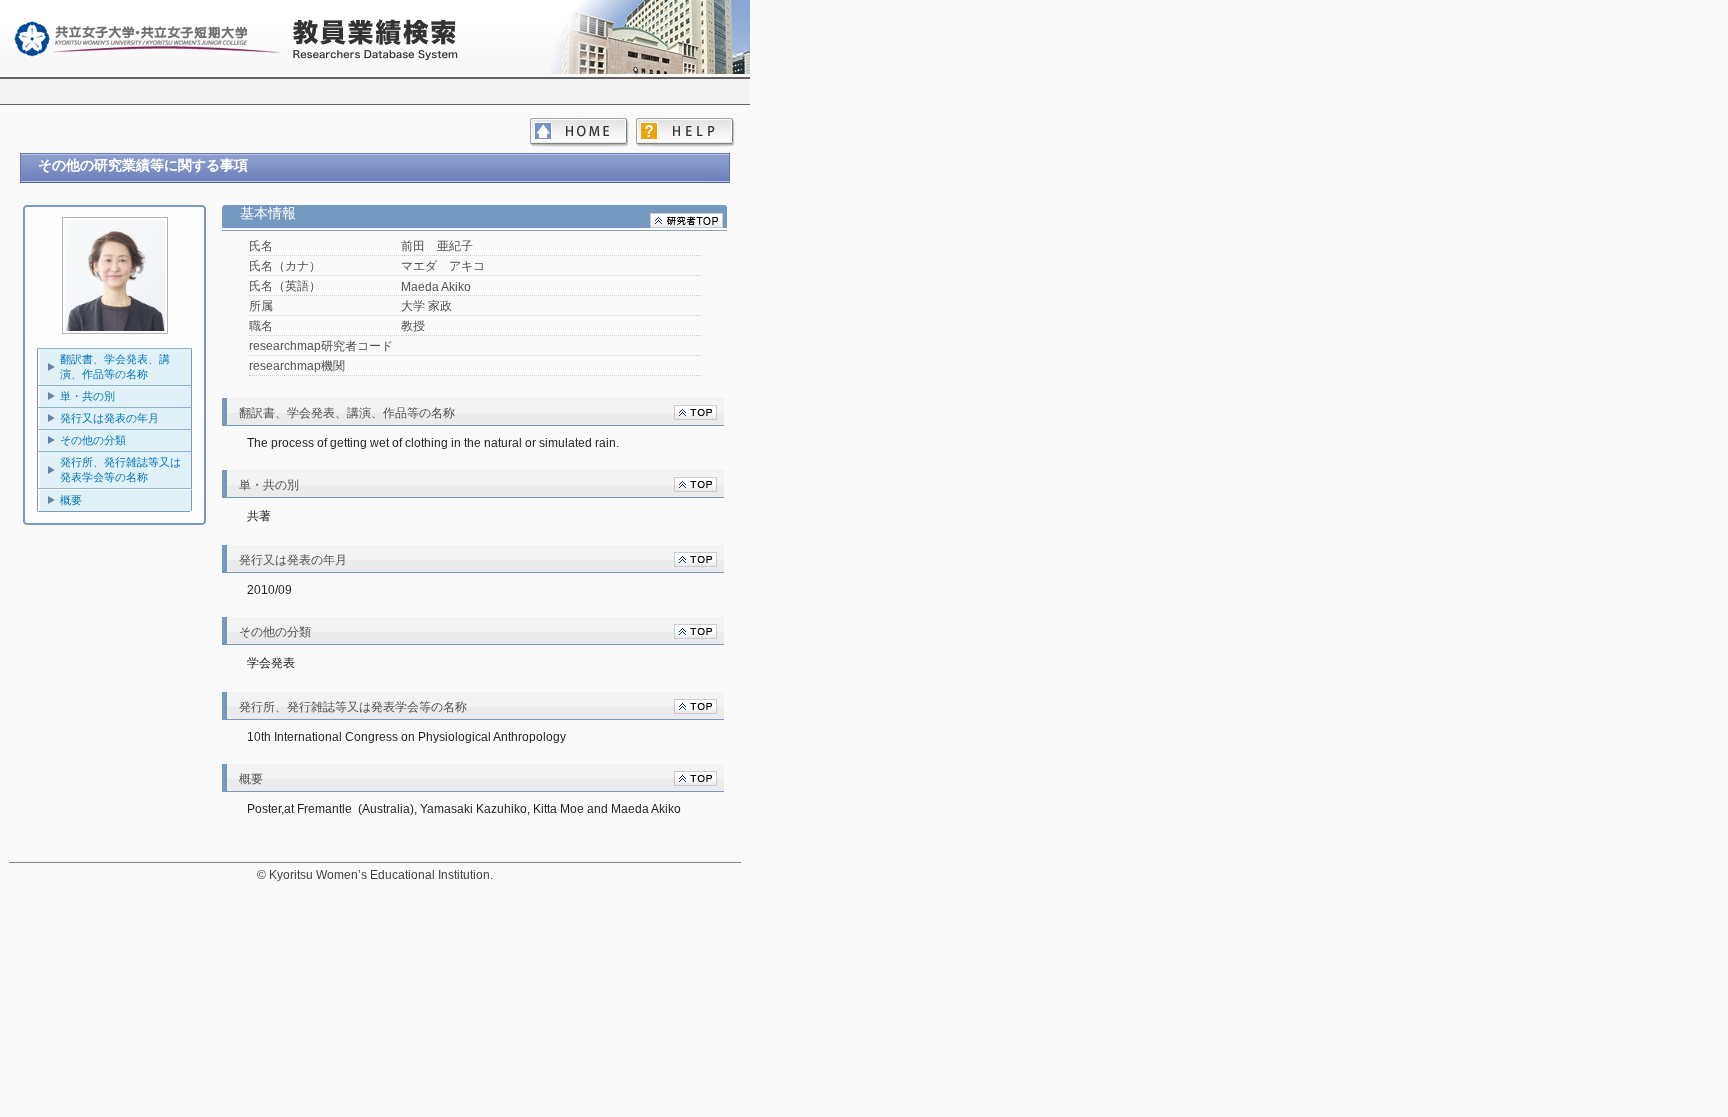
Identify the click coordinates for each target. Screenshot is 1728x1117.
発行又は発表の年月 (109, 418)
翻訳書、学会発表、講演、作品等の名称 (115, 366)
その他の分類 (93, 440)
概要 (71, 500)
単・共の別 (87, 396)
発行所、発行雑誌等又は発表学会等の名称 (120, 469)
